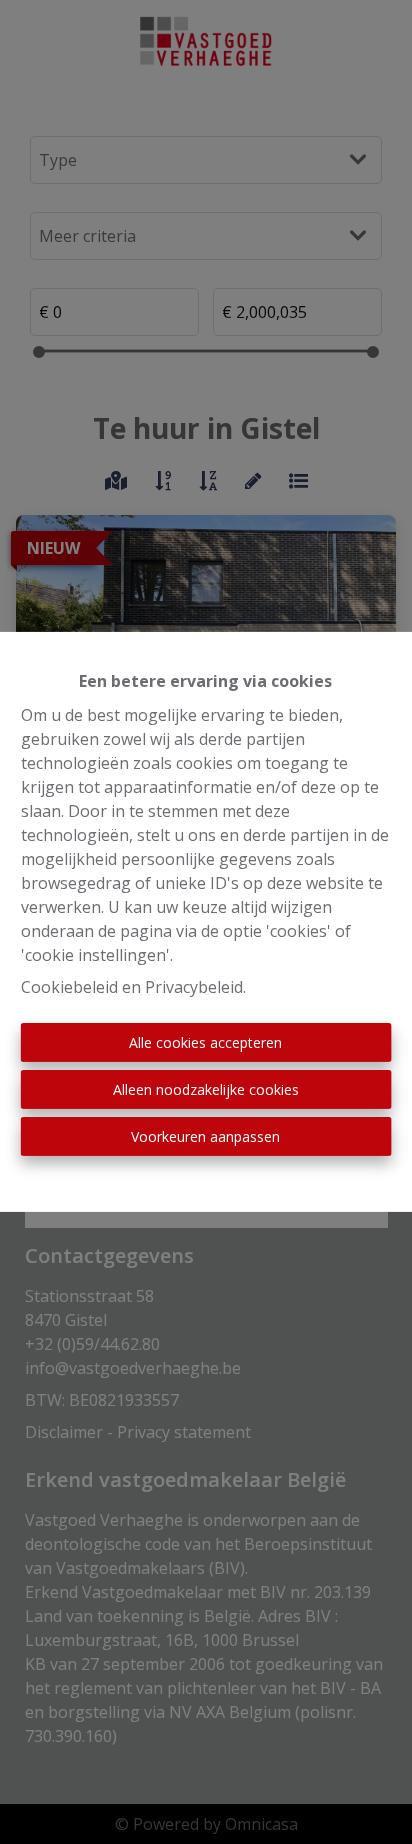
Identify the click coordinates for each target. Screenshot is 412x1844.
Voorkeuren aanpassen (205, 1136)
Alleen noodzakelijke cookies (206, 1089)
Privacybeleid (194, 987)
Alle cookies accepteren (205, 1042)
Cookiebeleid (69, 987)
